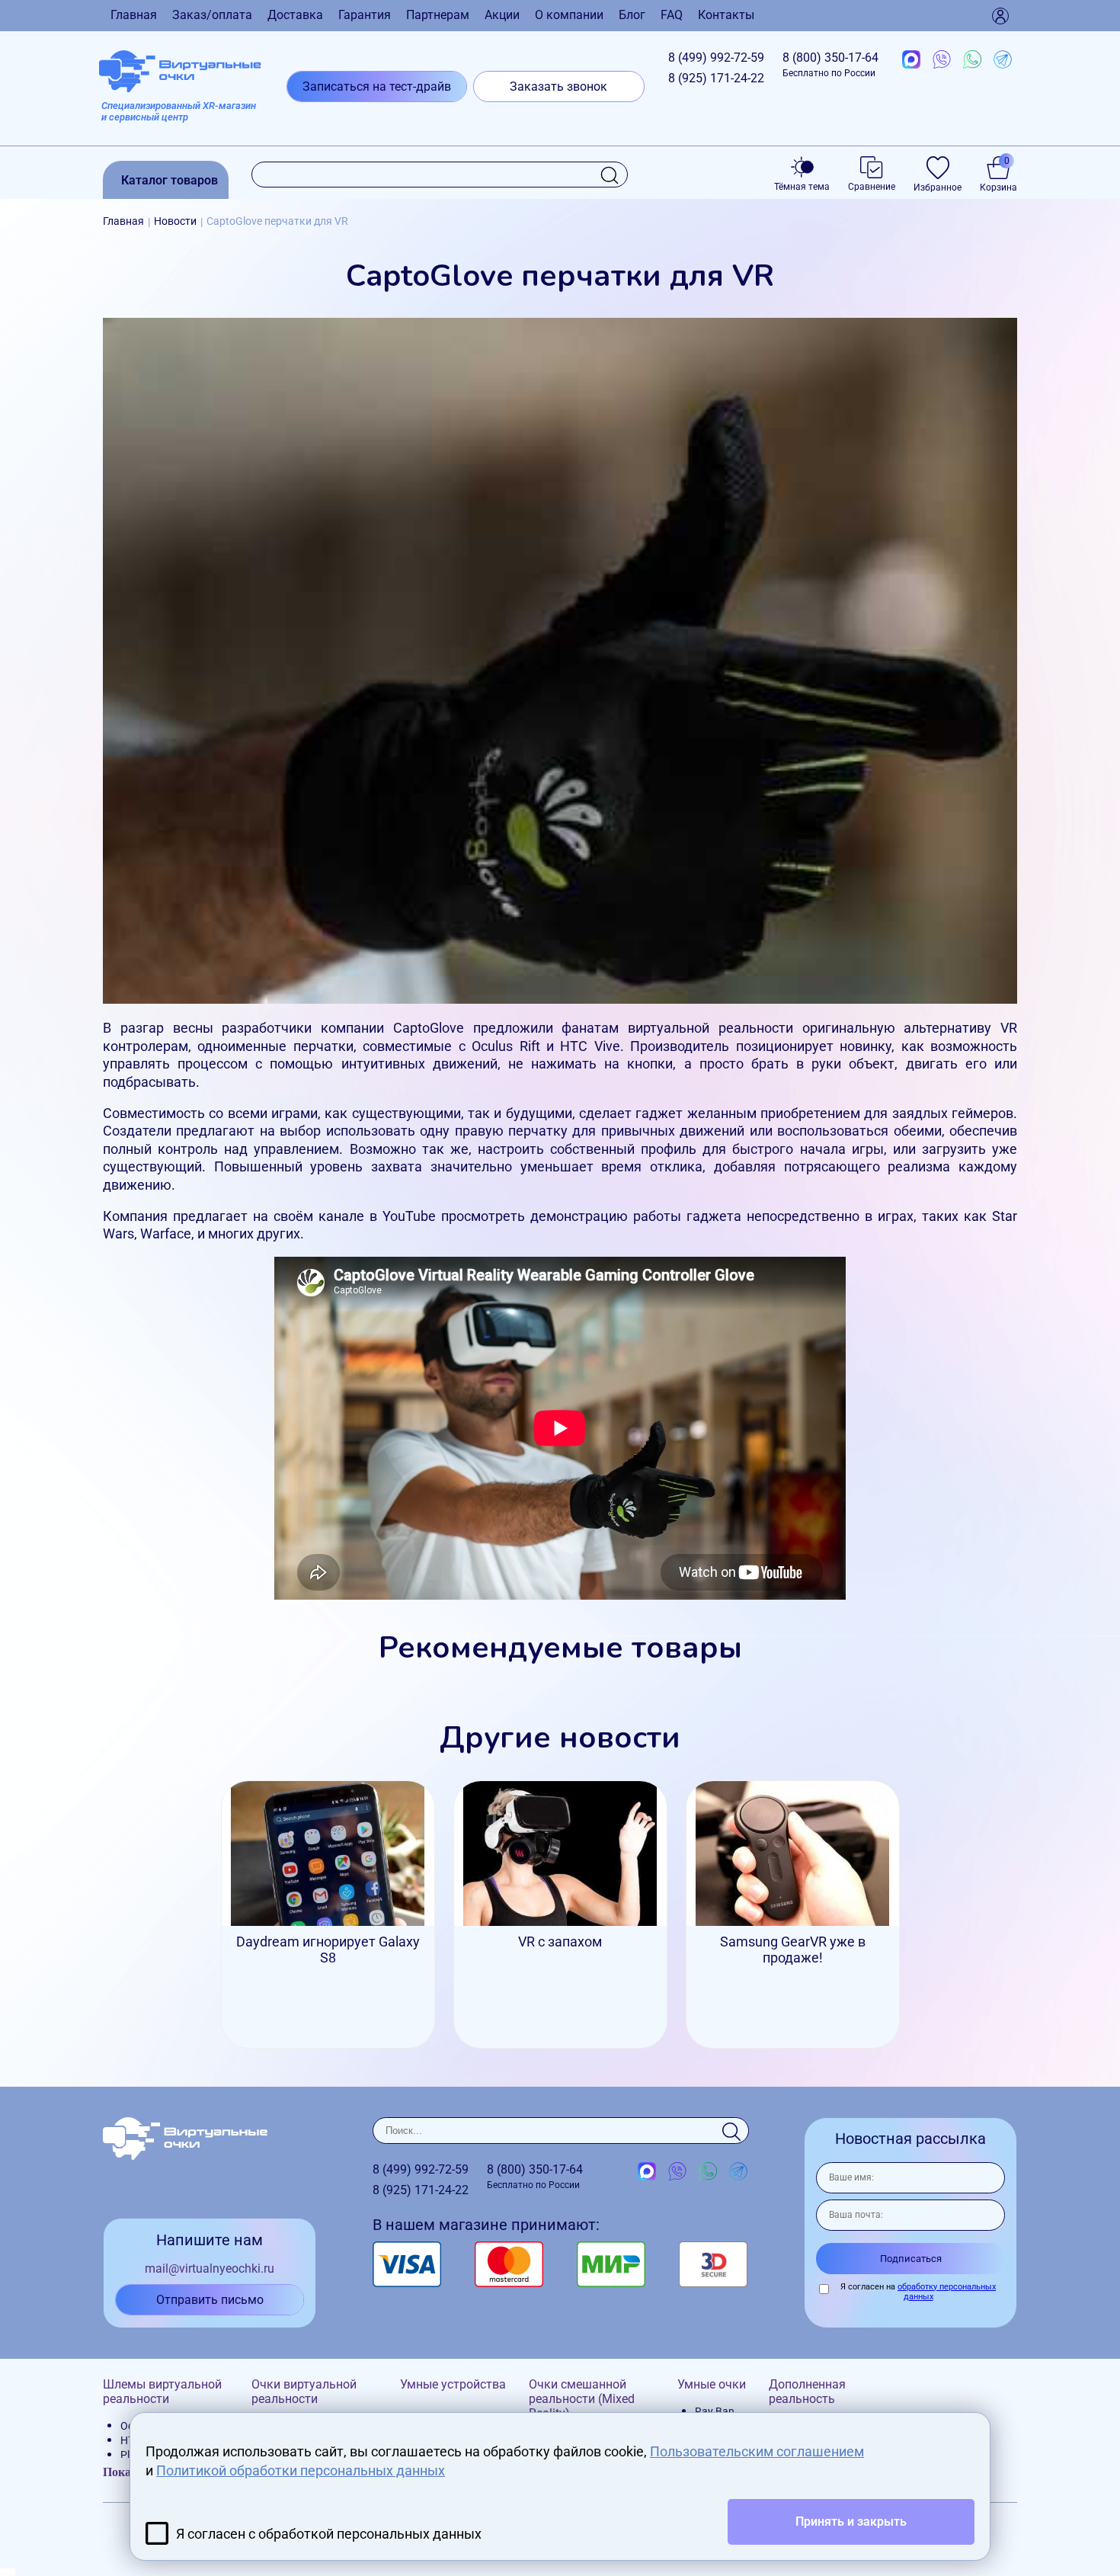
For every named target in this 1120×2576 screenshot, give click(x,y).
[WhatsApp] (972, 60)
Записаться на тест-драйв (377, 87)
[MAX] (911, 60)
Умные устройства (453, 2384)
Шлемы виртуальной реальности (162, 2392)
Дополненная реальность (807, 2392)
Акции (502, 15)
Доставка (295, 15)
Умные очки (712, 2384)
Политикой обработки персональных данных (301, 2470)
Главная (134, 15)
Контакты (726, 15)
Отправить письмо (210, 2300)
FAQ (672, 15)
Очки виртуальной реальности (304, 2392)
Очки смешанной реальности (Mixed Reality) (582, 2399)
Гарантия (365, 15)
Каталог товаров (170, 180)
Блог (632, 15)
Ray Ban (715, 2411)
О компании (569, 15)
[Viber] (942, 60)
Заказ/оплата (212, 15)
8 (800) (830, 64)
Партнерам (438, 15)
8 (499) (716, 58)
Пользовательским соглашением (757, 2451)
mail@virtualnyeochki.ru (210, 2268)
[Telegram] (1003, 60)
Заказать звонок (558, 87)
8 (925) (716, 78)
